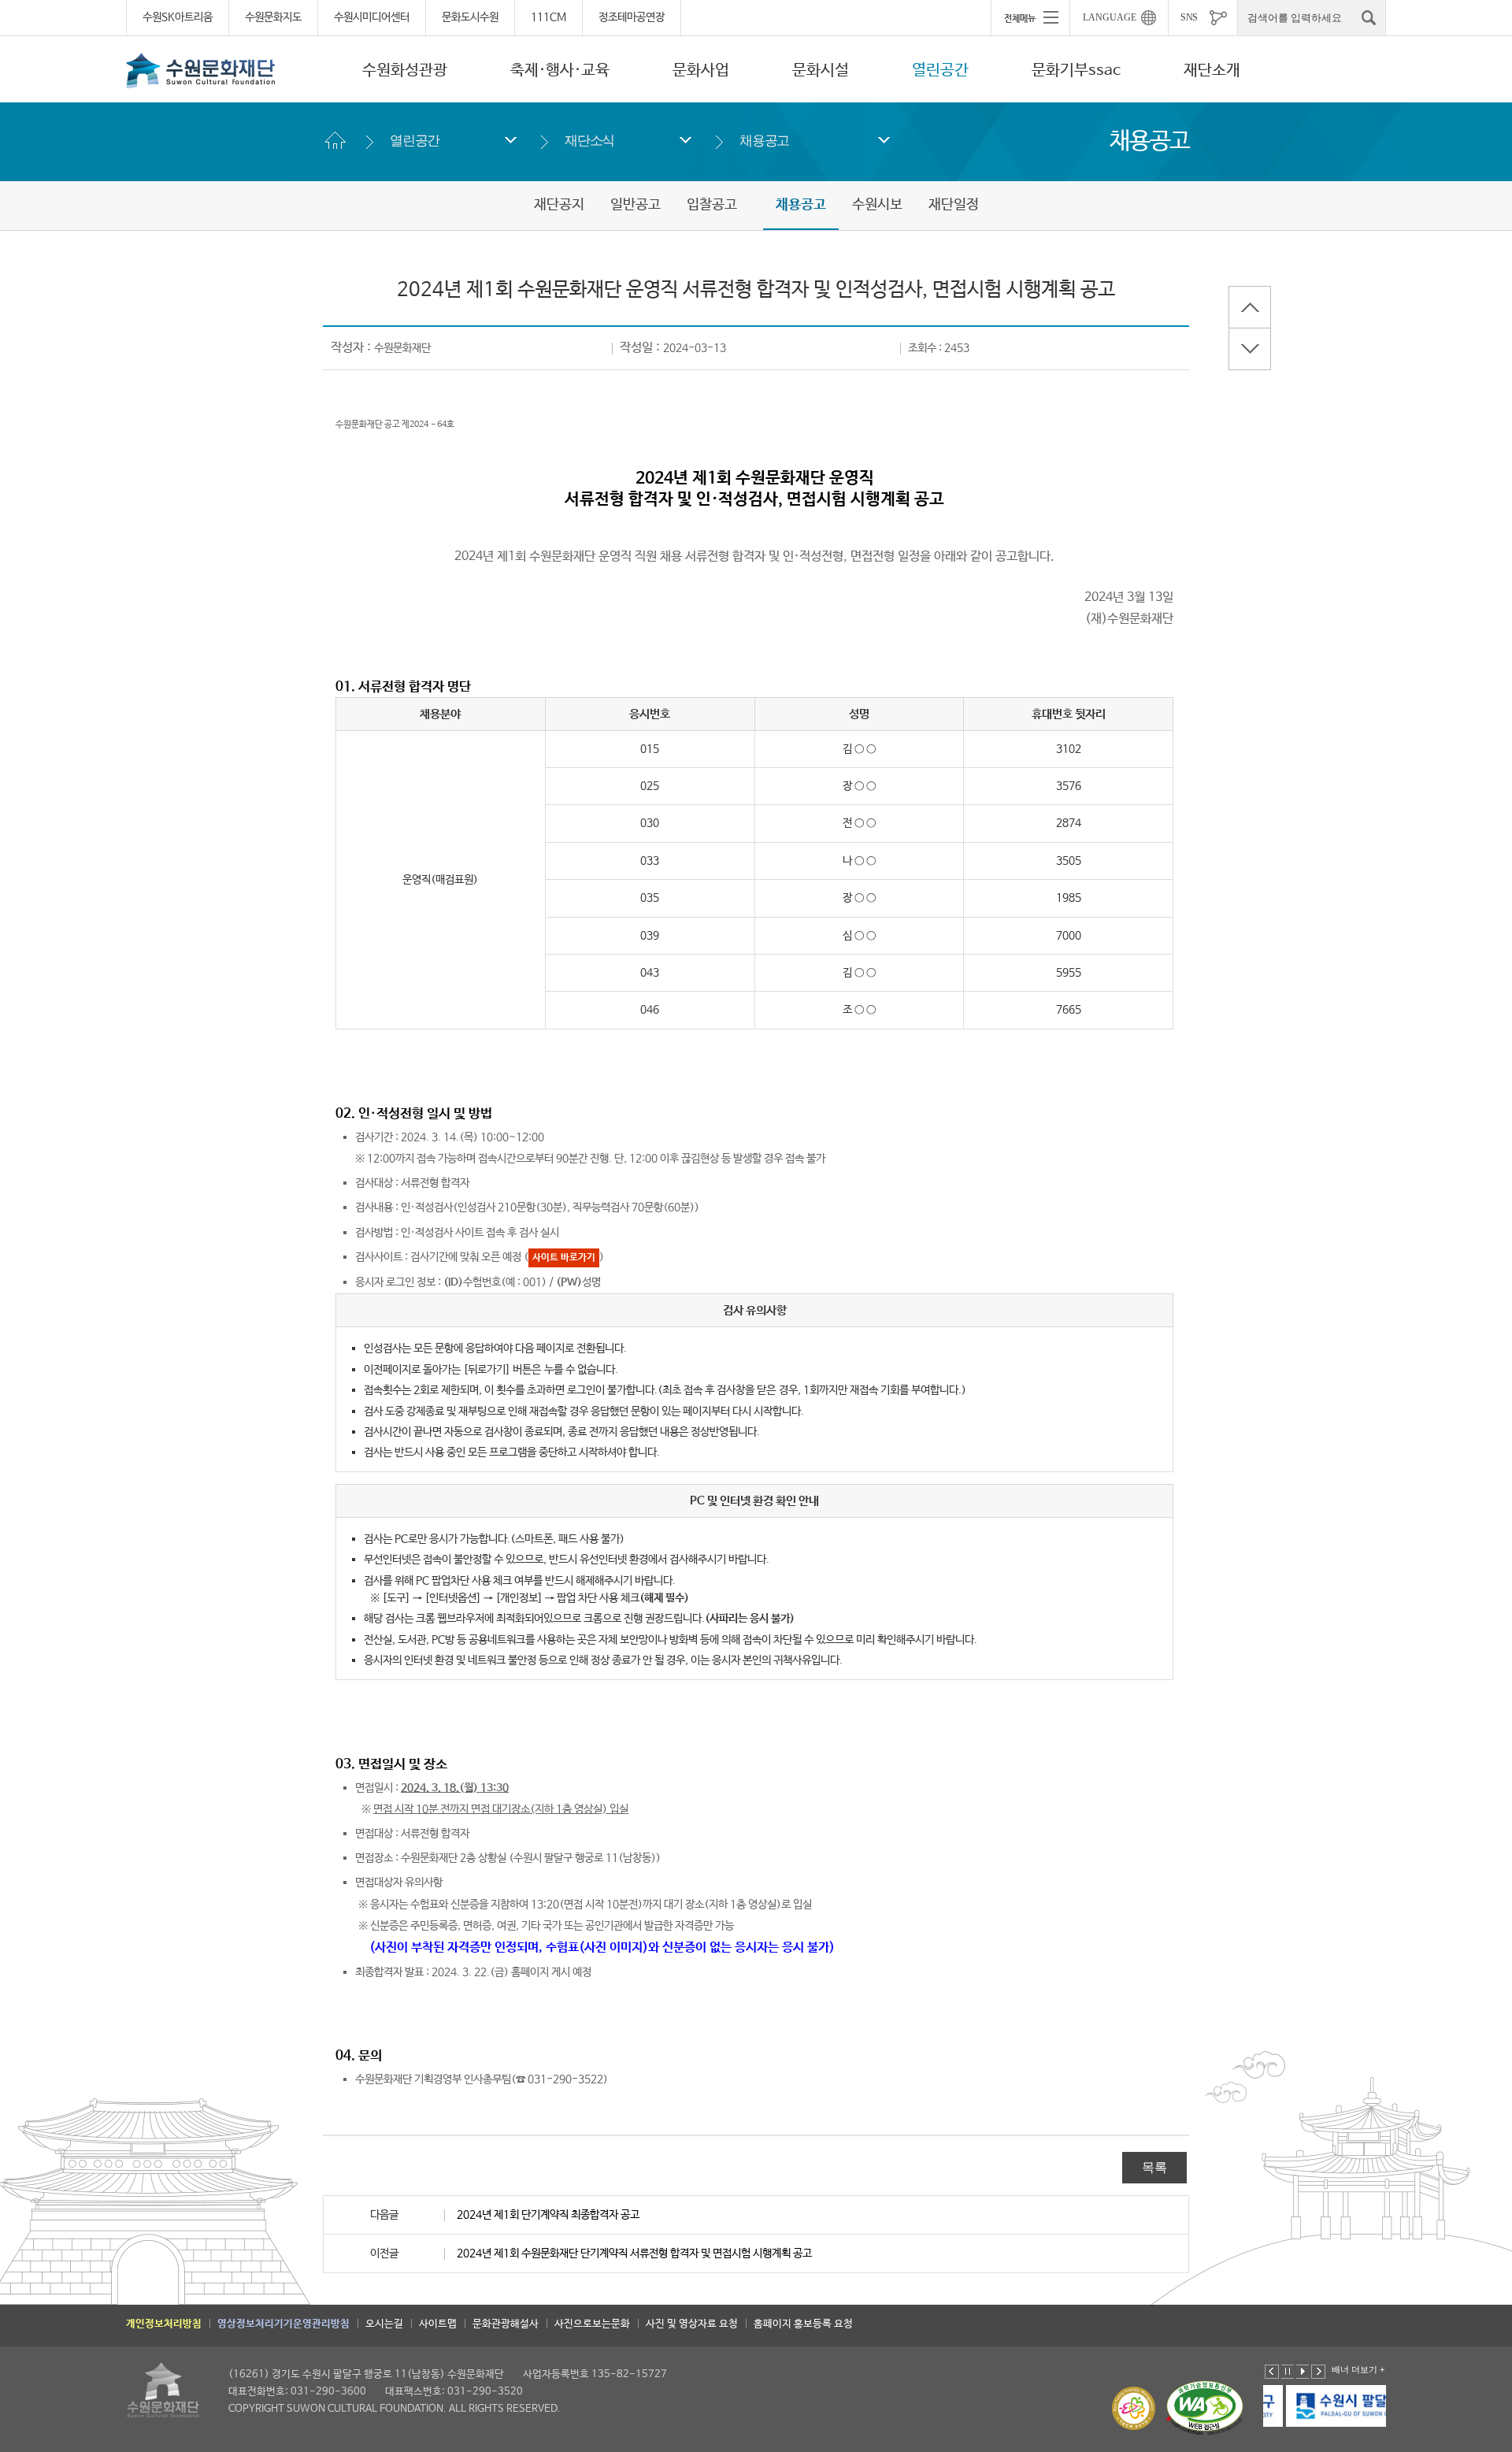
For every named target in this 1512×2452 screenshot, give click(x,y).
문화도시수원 (470, 17)
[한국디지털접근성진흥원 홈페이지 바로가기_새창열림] (1205, 2408)
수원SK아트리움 (178, 17)
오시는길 (384, 2324)
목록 (1154, 2167)
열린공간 (940, 70)
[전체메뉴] (1030, 17)
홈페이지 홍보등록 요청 (803, 2324)
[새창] (1326, 2406)
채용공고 (764, 141)
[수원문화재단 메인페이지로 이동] (201, 70)
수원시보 (877, 205)
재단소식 (589, 141)
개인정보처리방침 (164, 2324)
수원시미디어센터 (372, 17)
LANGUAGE (1110, 17)
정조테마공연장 (632, 17)
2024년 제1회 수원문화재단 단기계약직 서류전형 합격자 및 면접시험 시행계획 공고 (634, 2254)
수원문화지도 (273, 17)
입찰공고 (712, 205)
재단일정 (954, 205)
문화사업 (701, 70)
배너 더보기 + (1358, 2369)
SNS (1189, 17)
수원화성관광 (405, 70)
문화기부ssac (1076, 70)
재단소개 (1212, 70)
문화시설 (821, 70)
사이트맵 (438, 2324)
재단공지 (559, 205)
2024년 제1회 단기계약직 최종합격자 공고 (548, 2215)
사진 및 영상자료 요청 (692, 2324)
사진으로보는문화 (592, 2324)
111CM (548, 17)
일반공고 (636, 205)
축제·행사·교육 (560, 70)
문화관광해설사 (506, 2324)
